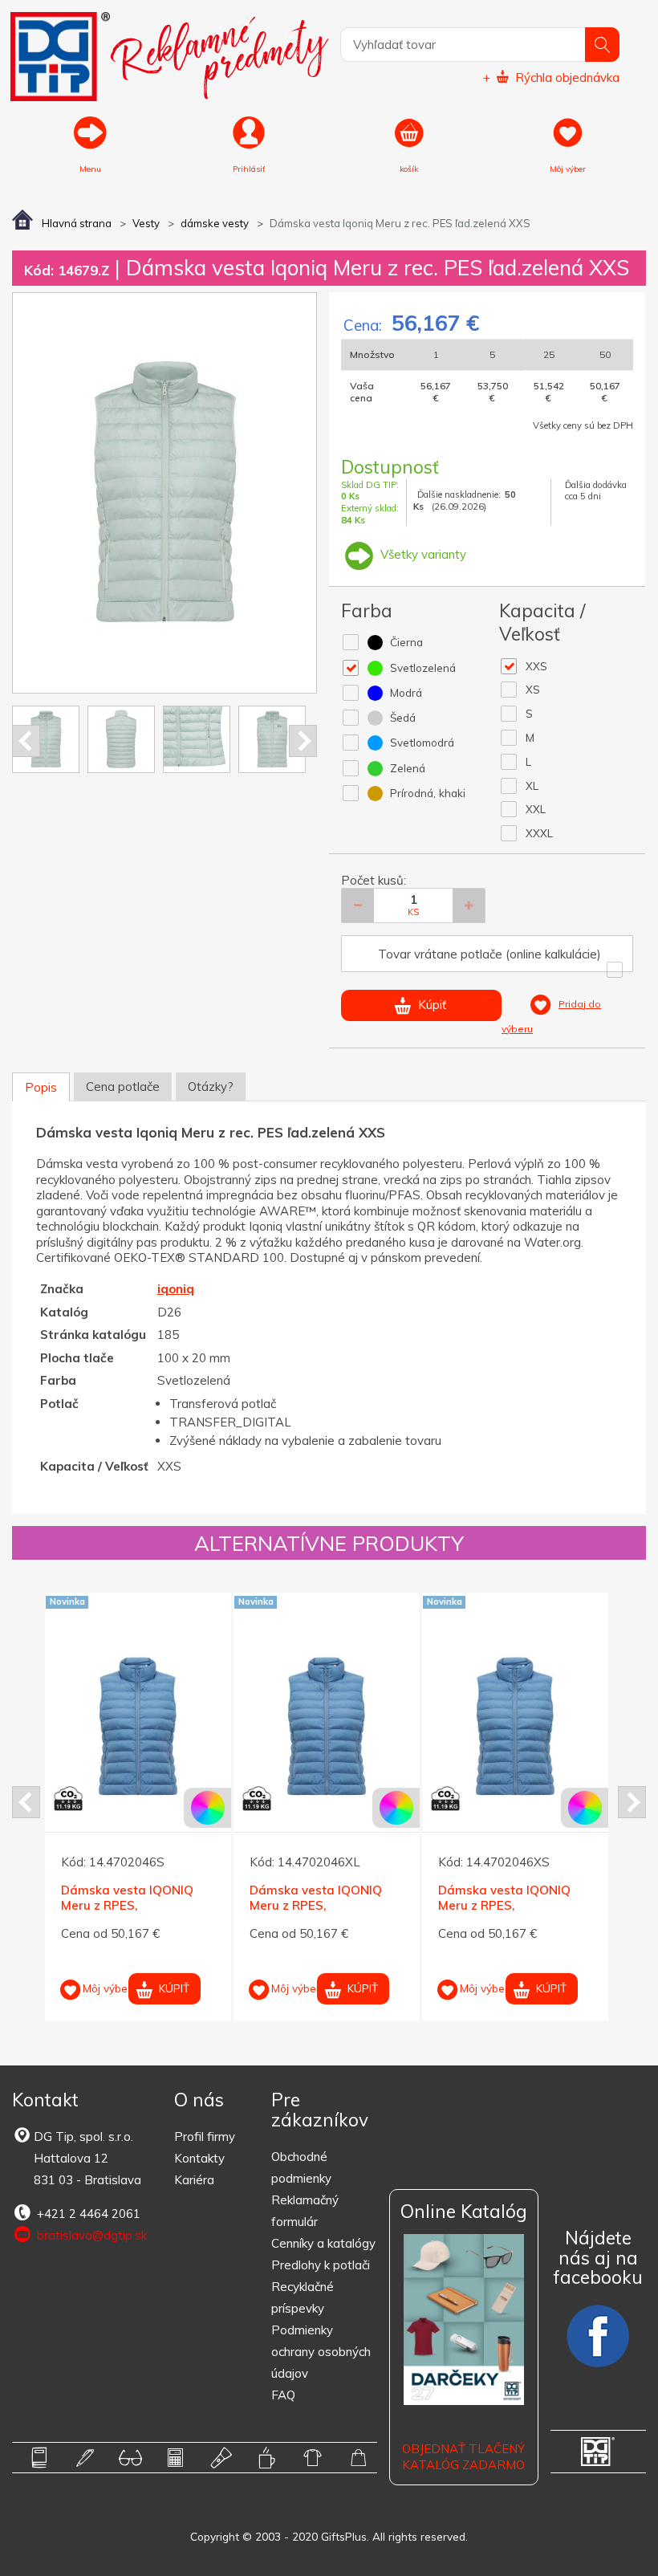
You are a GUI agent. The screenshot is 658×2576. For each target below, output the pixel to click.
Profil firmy (205, 2136)
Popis (41, 1087)
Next (303, 741)
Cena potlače (123, 1087)
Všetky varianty (422, 554)
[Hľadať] (602, 45)
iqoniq (176, 1289)
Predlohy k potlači (321, 2265)
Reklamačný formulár (305, 2211)
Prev (26, 741)
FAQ (283, 2395)
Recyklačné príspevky (303, 2297)
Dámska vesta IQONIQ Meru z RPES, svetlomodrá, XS (504, 1906)
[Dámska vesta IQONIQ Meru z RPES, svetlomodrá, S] (138, 1727)
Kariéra (194, 2180)
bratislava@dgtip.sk (90, 2235)
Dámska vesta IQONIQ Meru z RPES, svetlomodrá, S (127, 1906)
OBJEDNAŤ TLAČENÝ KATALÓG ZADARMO (463, 2457)
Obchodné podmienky (301, 2167)
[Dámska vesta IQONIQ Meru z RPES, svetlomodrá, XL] (327, 1727)
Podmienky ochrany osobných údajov (321, 2352)
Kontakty (199, 2158)
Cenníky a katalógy (323, 2243)
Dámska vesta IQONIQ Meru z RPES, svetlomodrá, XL (316, 1906)
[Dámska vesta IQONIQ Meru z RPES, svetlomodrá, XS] (515, 1727)
